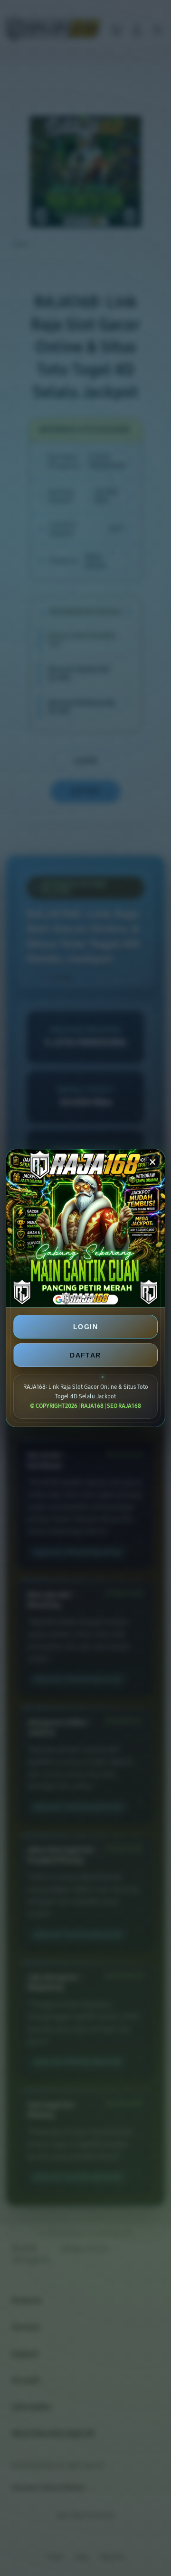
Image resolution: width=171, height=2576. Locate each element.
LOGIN (85, 1327)
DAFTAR (85, 1355)
